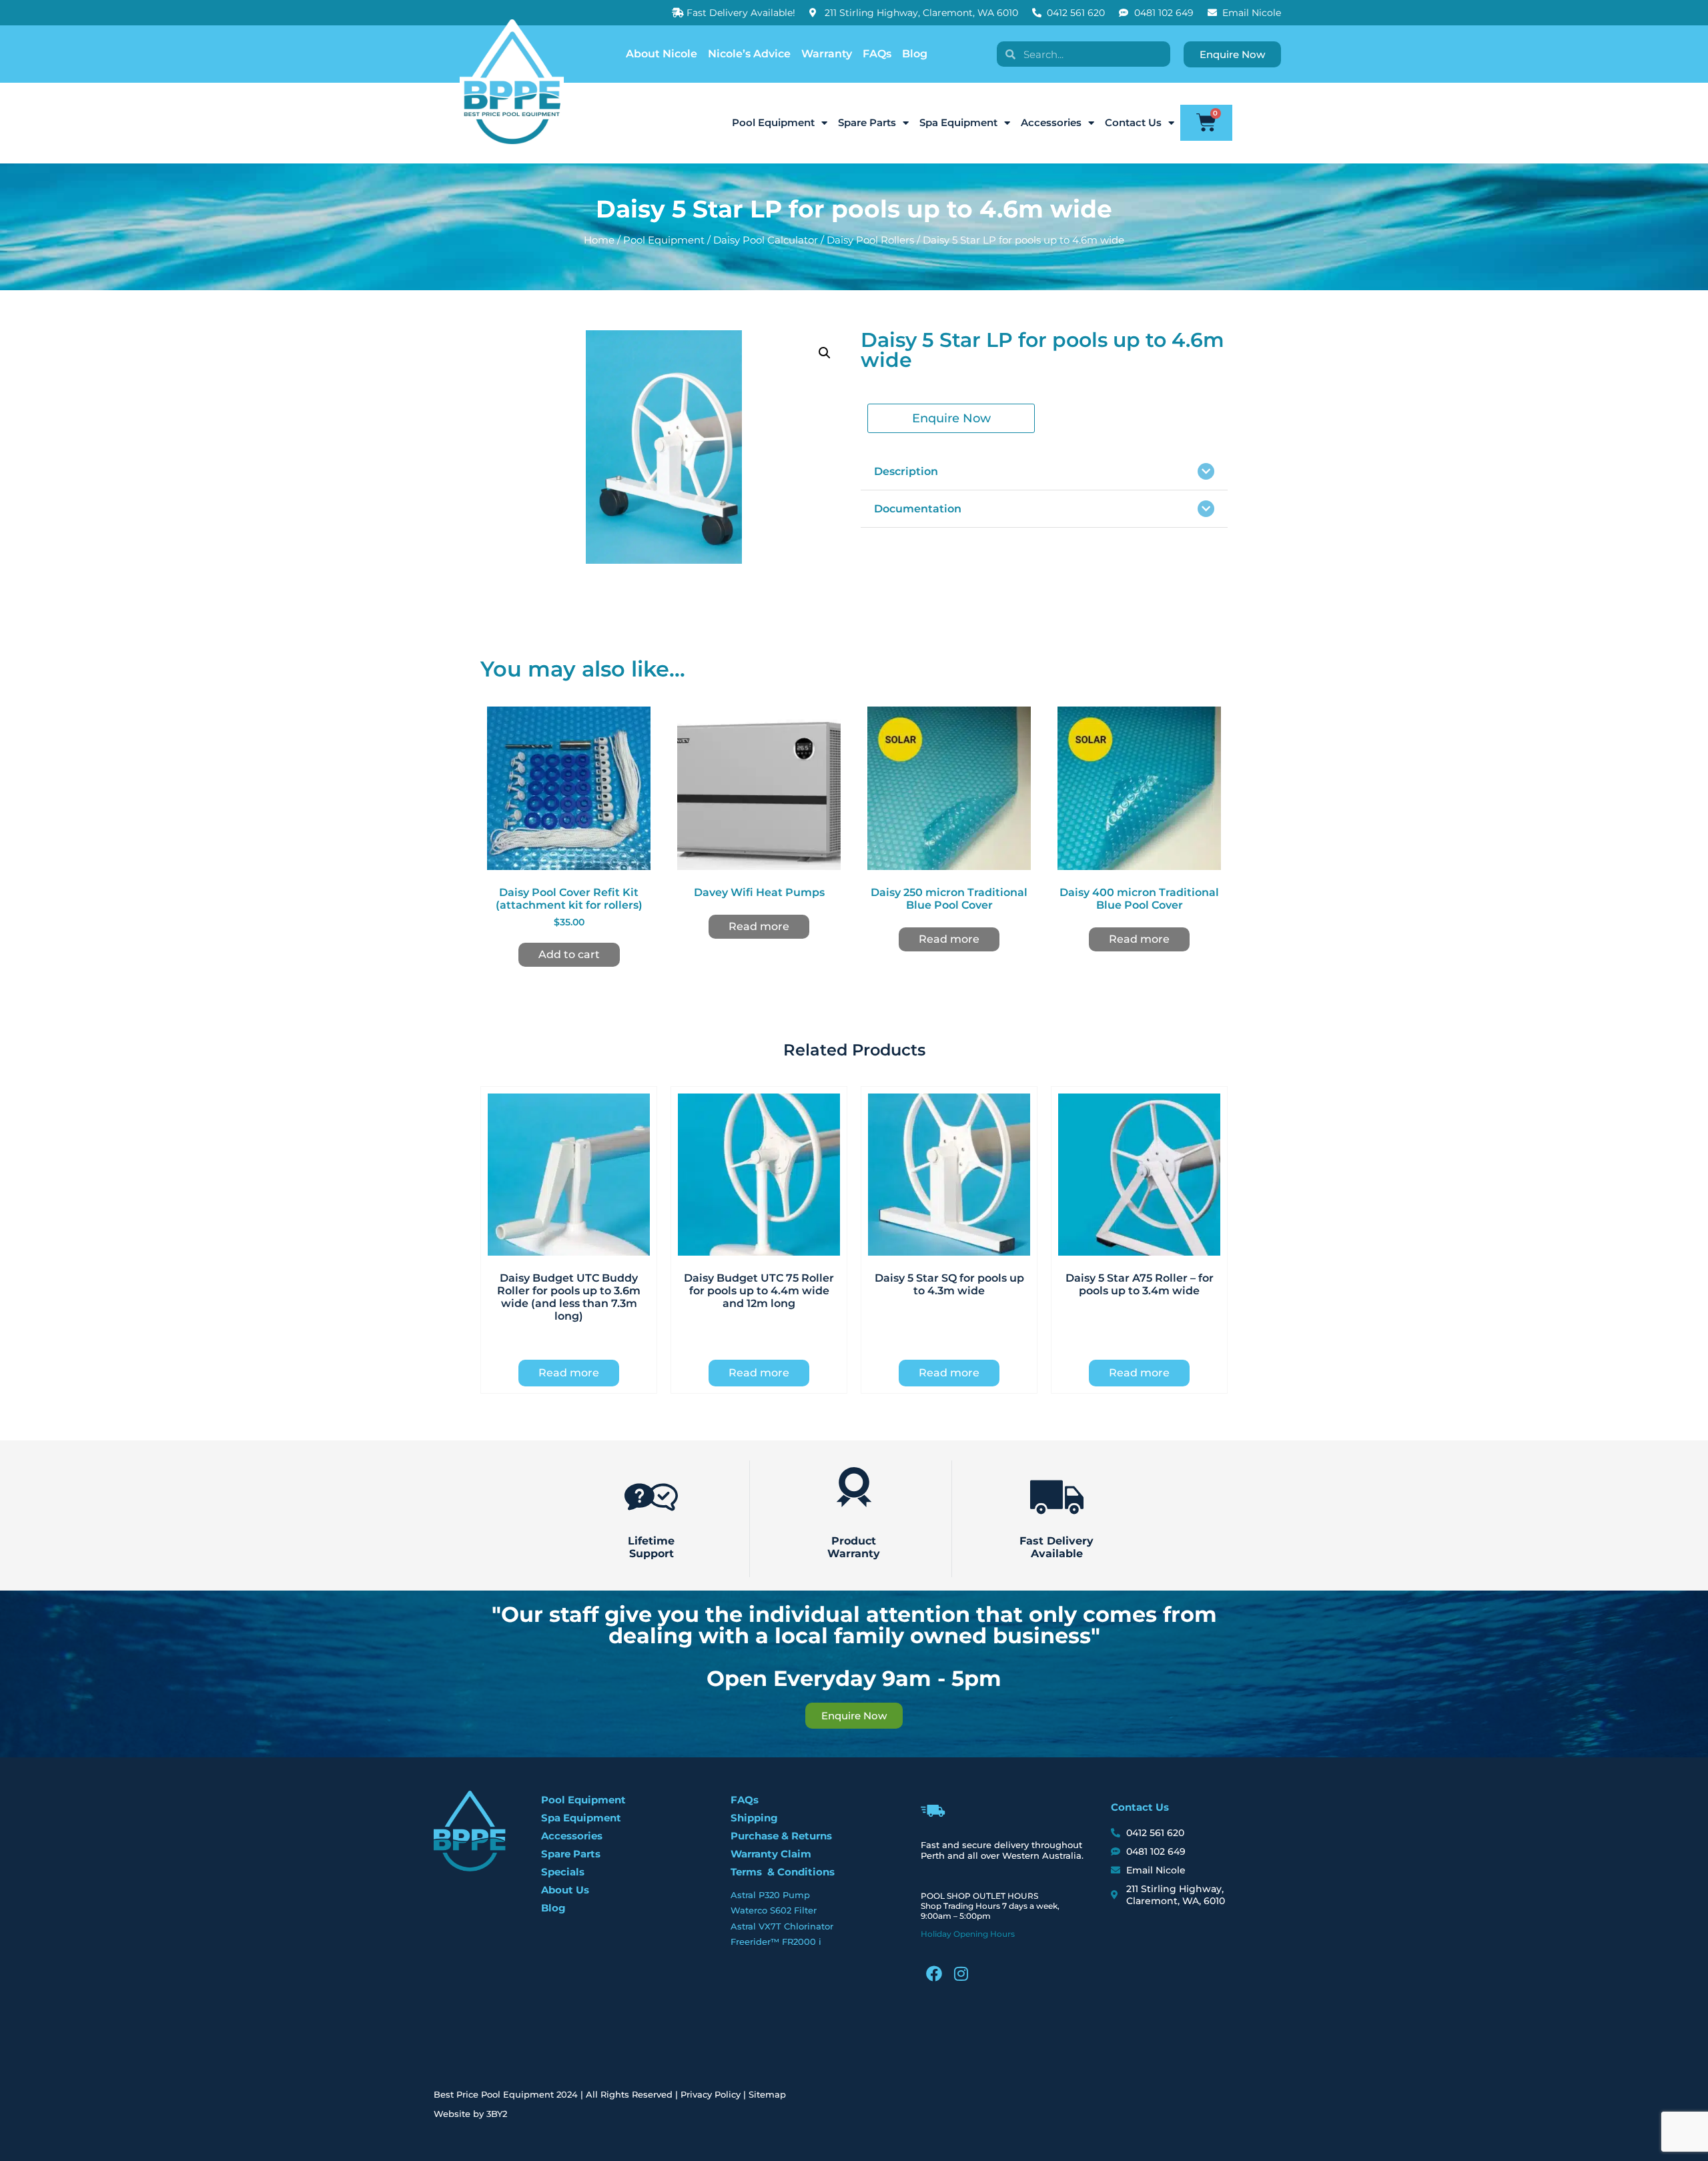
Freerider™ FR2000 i (776, 1941)
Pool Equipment (773, 122)
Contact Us (1133, 122)
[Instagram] (961, 1974)
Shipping (754, 1818)
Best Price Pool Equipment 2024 (506, 2094)
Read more (759, 926)
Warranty (827, 54)
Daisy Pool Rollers (870, 240)
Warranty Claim (771, 1854)
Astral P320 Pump (770, 1895)
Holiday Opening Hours (968, 1934)
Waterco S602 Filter (774, 1910)
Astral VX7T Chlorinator (782, 1926)
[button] (825, 353)
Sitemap (767, 2094)
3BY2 (497, 2114)
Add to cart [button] (569, 954)
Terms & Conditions (783, 1872)
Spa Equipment (958, 122)
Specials (563, 1872)
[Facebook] (934, 1974)
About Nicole (662, 54)
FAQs (877, 54)
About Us (565, 1890)
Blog (915, 54)
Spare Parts (867, 122)
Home (599, 240)
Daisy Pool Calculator (766, 240)
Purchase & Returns (781, 1836)
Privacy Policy (711, 2094)
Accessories (1051, 122)
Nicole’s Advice (749, 54)
